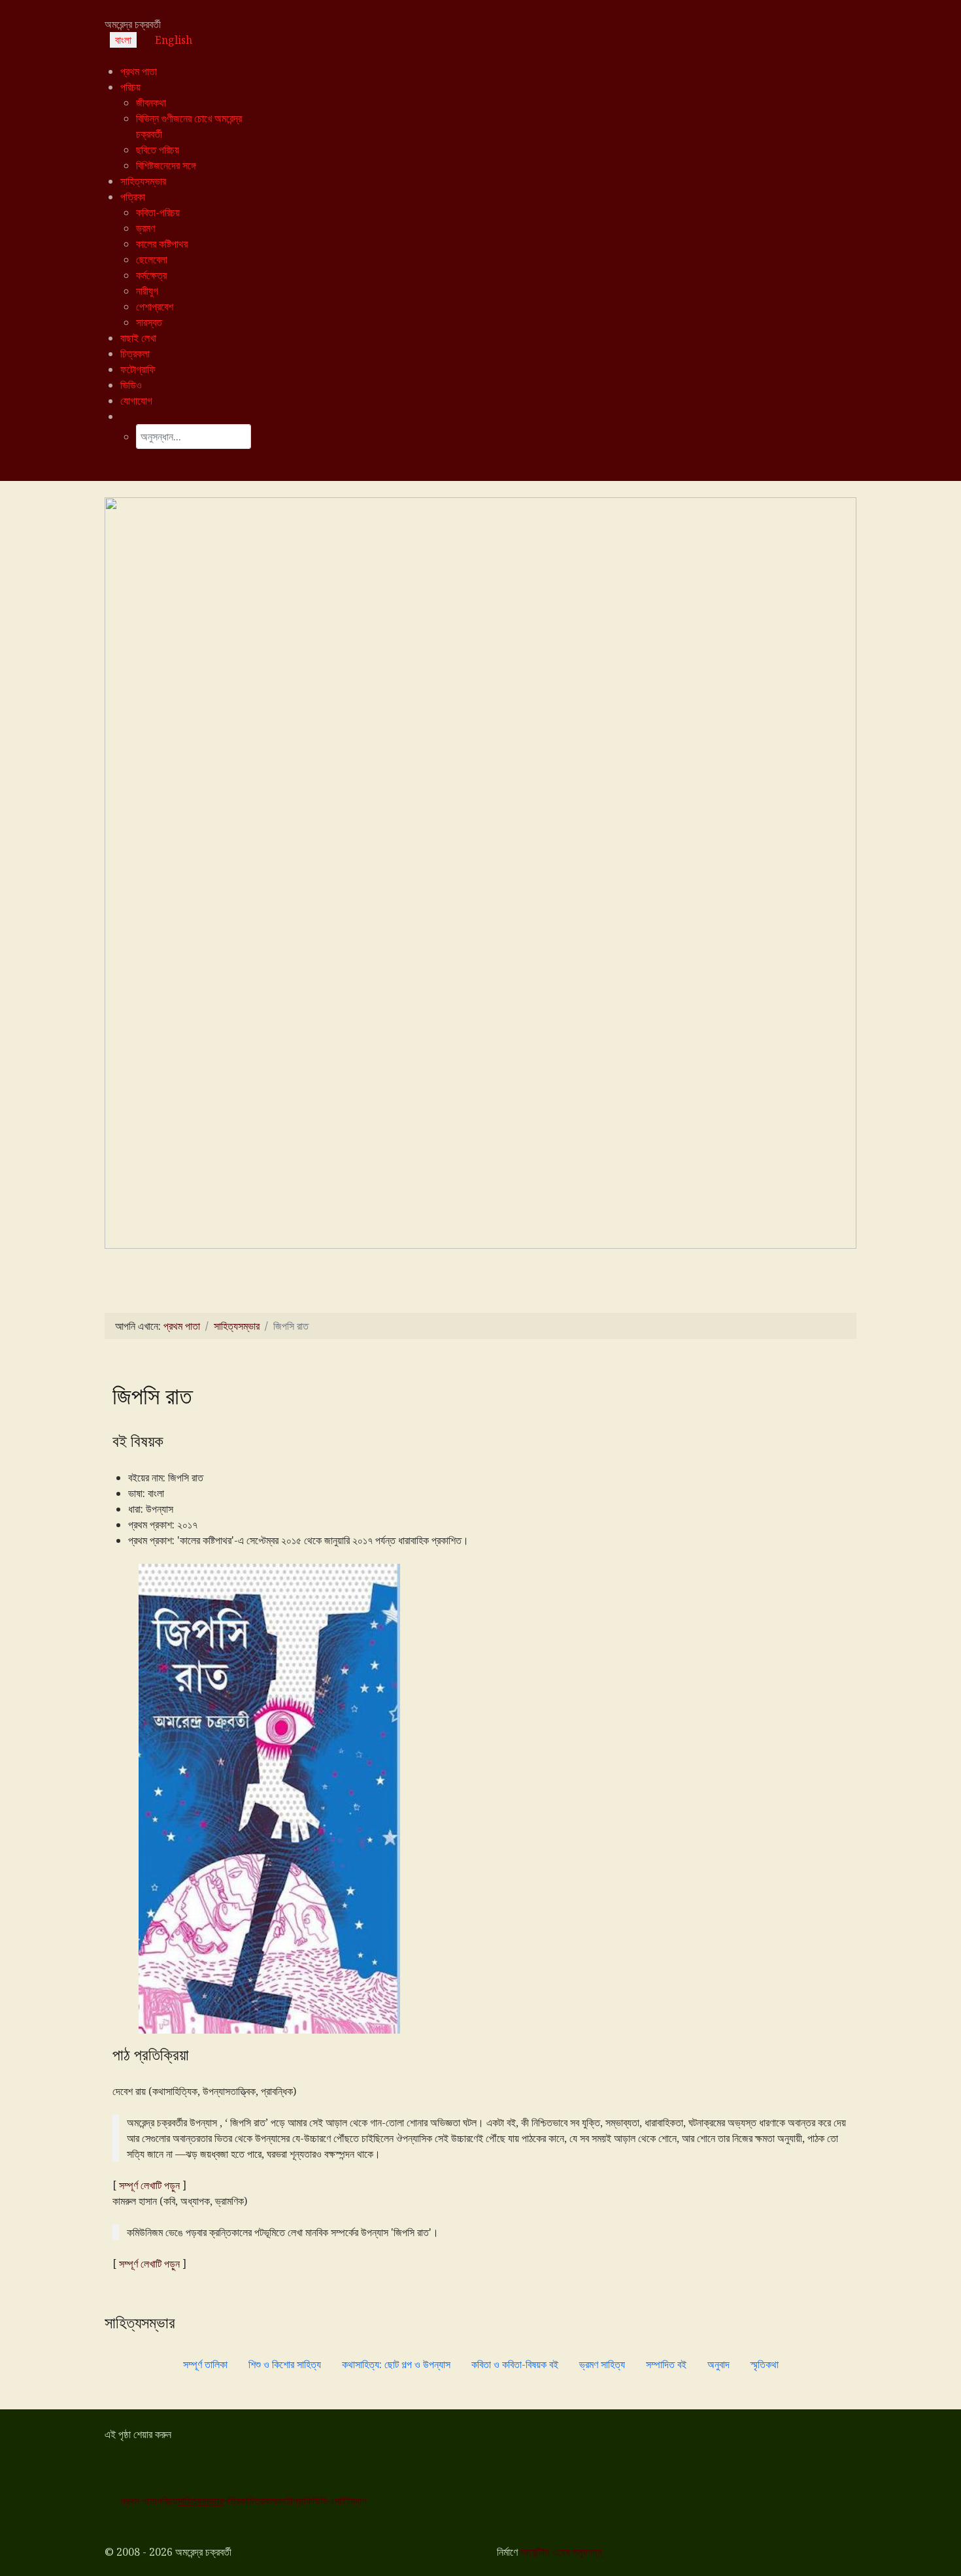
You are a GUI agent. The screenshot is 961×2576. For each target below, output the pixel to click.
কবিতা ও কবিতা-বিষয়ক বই (515, 2364)
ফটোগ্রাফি (295, 2501)
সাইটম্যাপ (350, 2501)
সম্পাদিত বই (666, 2364)
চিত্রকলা (262, 2501)
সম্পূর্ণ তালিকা (205, 2364)
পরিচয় (167, 2501)
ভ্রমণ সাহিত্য (602, 2364)
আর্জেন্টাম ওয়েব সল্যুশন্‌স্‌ (561, 2552)
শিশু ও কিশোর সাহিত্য (285, 2364)
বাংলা (123, 40)
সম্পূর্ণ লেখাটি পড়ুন (149, 2185)
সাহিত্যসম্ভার (200, 2501)
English (174, 40)
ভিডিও (323, 2501)
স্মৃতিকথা (765, 2364)
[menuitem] (139, 71)
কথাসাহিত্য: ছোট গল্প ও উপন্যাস (396, 2364)
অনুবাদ (718, 2364)
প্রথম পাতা (139, 2501)
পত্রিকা (235, 2501)
